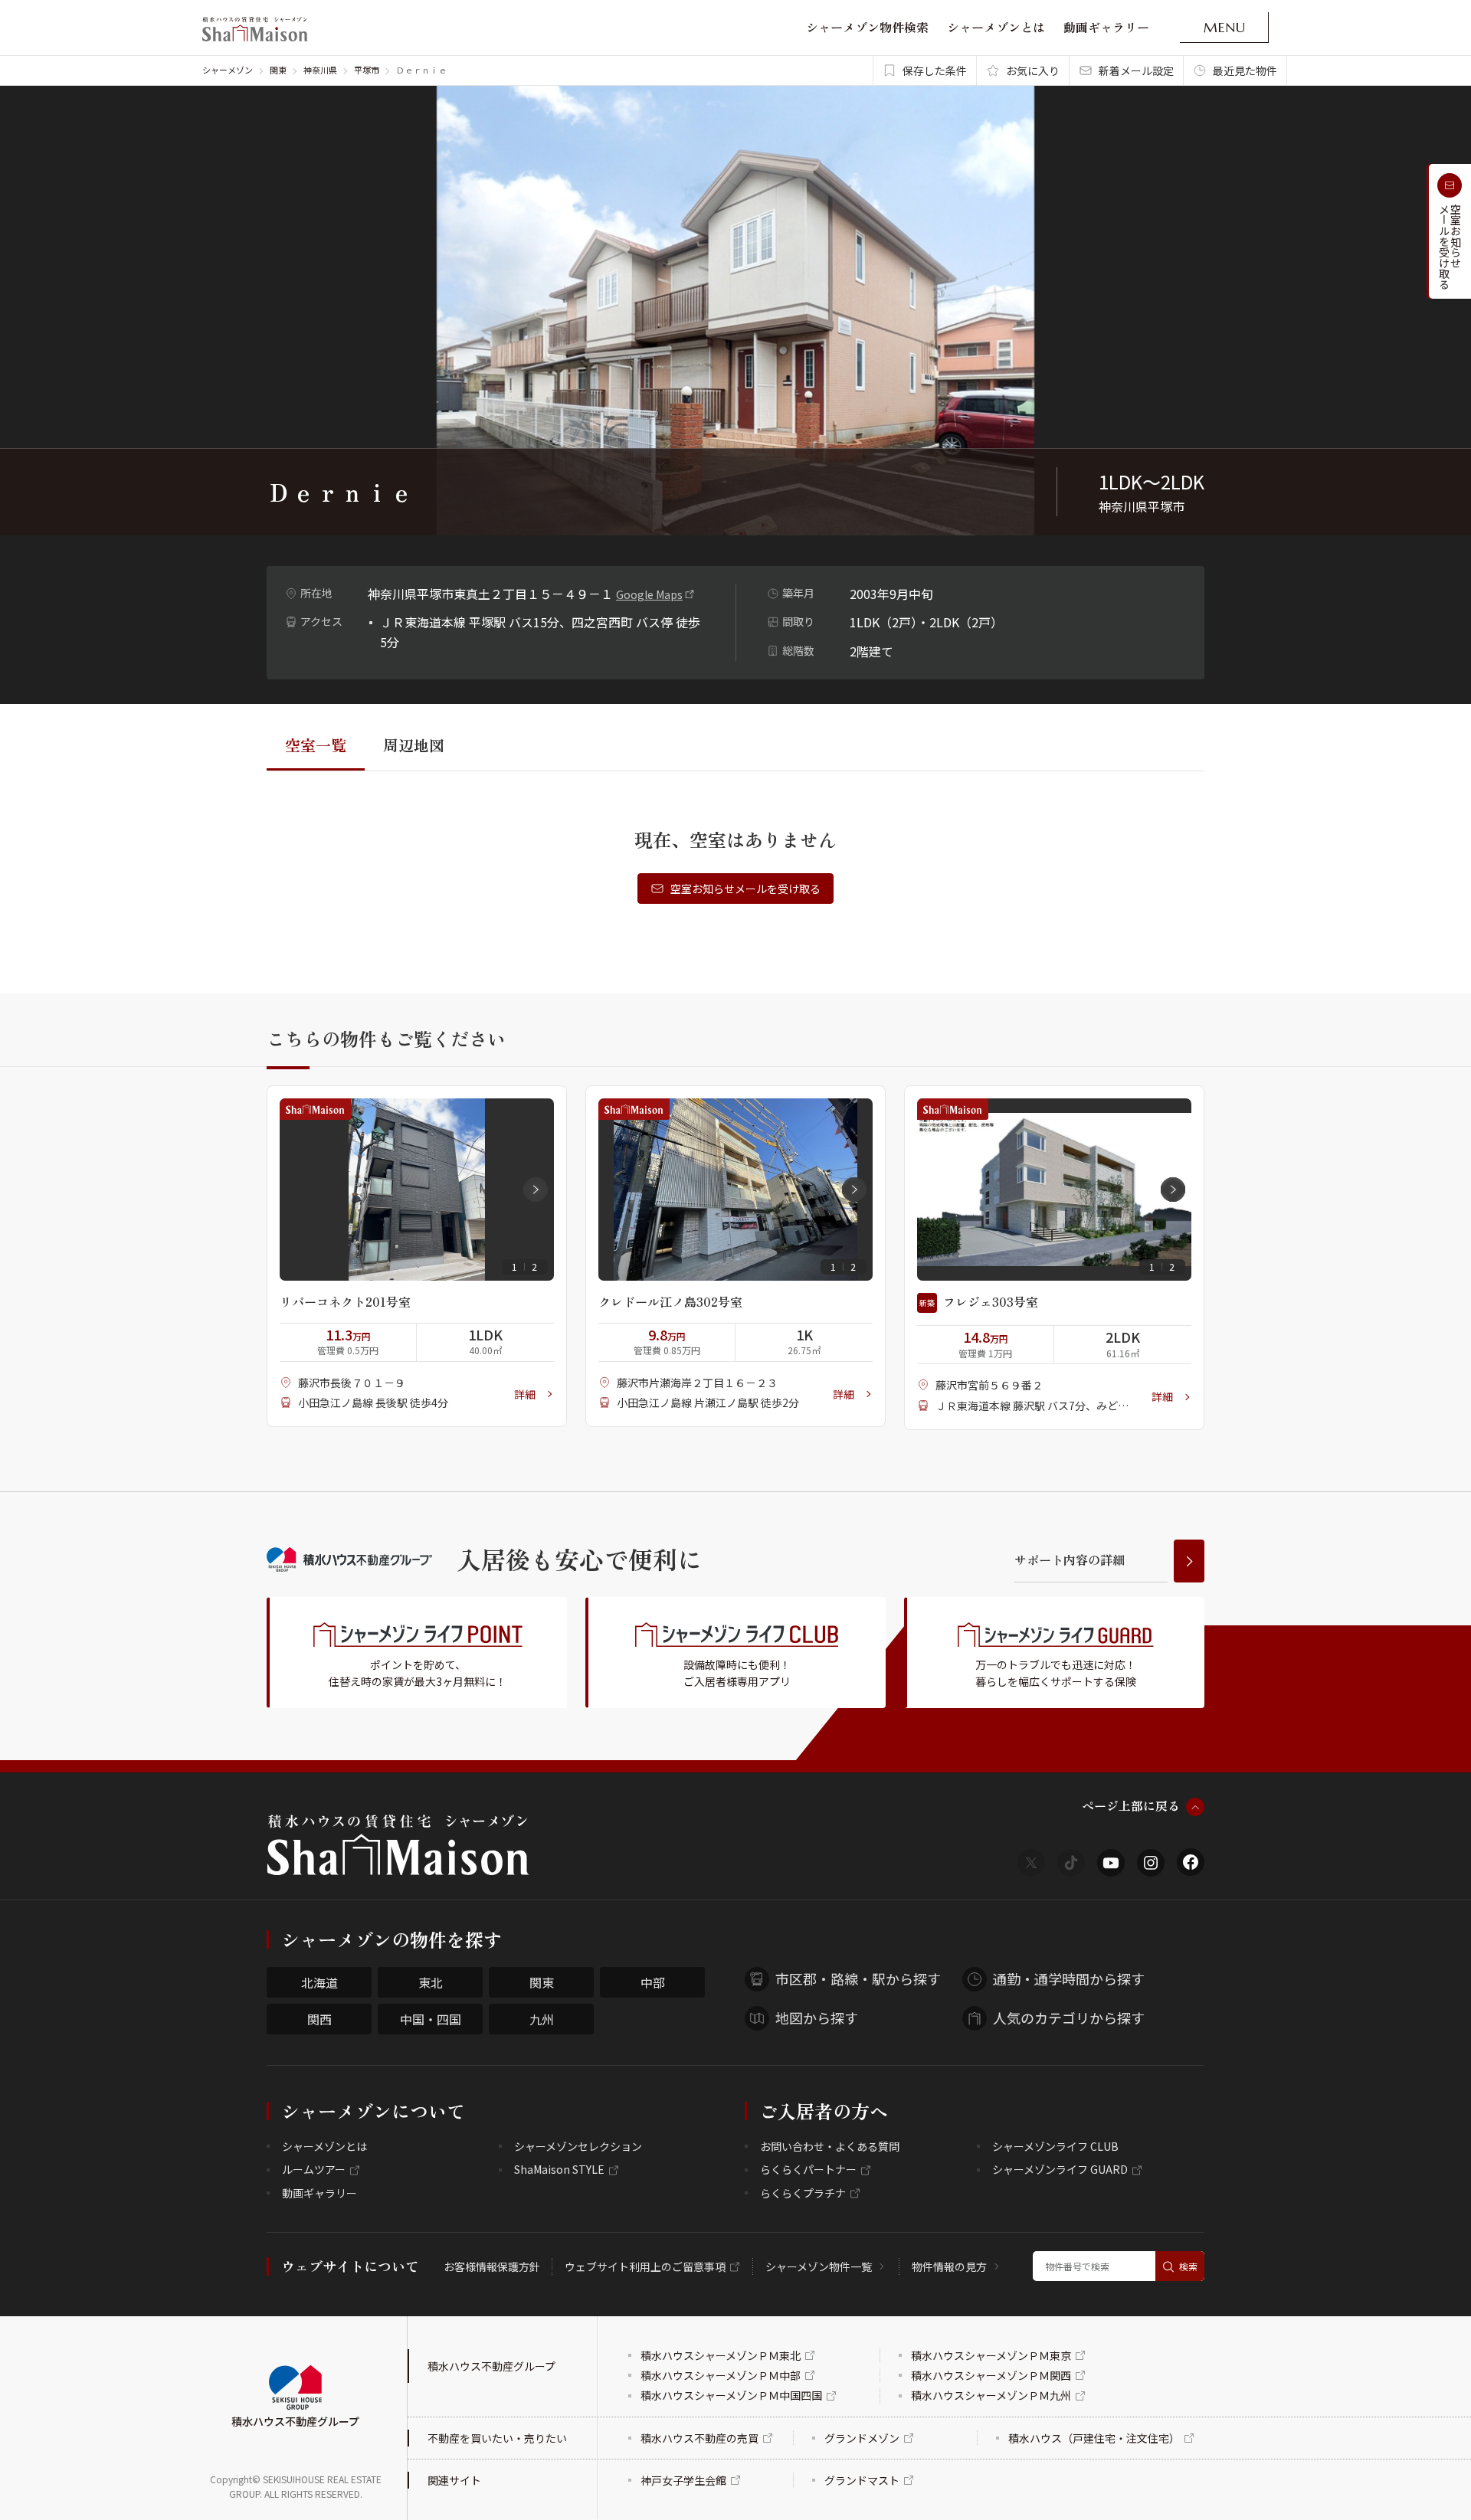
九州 (542, 2019)
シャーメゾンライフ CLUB (1055, 2146)
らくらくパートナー (808, 2169)
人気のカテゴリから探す (1069, 2018)
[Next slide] (536, 1190)
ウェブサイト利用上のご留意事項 (645, 2266)
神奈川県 (320, 70)
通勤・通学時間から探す (1069, 1978)
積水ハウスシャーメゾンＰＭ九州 (991, 2395)
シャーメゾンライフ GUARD (1060, 2169)
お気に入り (1033, 70)
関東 (278, 70)
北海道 (319, 1982)
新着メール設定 (1136, 70)
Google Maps (649, 594)
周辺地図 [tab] (414, 745)
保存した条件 (935, 70)
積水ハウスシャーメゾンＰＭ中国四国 (731, 2395)
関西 (319, 2019)
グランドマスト (862, 2480)
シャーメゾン (228, 70)
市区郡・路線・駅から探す (858, 1978)
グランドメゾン (862, 2438)
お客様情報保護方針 (492, 2266)
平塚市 (367, 70)
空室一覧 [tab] (316, 745)
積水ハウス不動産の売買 (699, 2438)
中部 (653, 1982)
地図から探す (817, 2018)
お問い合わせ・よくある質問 (830, 2146)
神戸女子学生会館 (683, 2480)
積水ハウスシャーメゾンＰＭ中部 (721, 2375)
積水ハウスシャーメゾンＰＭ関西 (991, 2375)
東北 (431, 1982)
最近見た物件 (1245, 70)
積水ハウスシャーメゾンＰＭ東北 (721, 2355)
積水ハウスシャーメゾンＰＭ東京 (991, 2355)
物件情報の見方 (949, 2266)
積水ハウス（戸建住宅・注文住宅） (1094, 2438)
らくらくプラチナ (803, 2193)
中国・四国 (431, 2019)
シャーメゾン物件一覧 (819, 2266)
